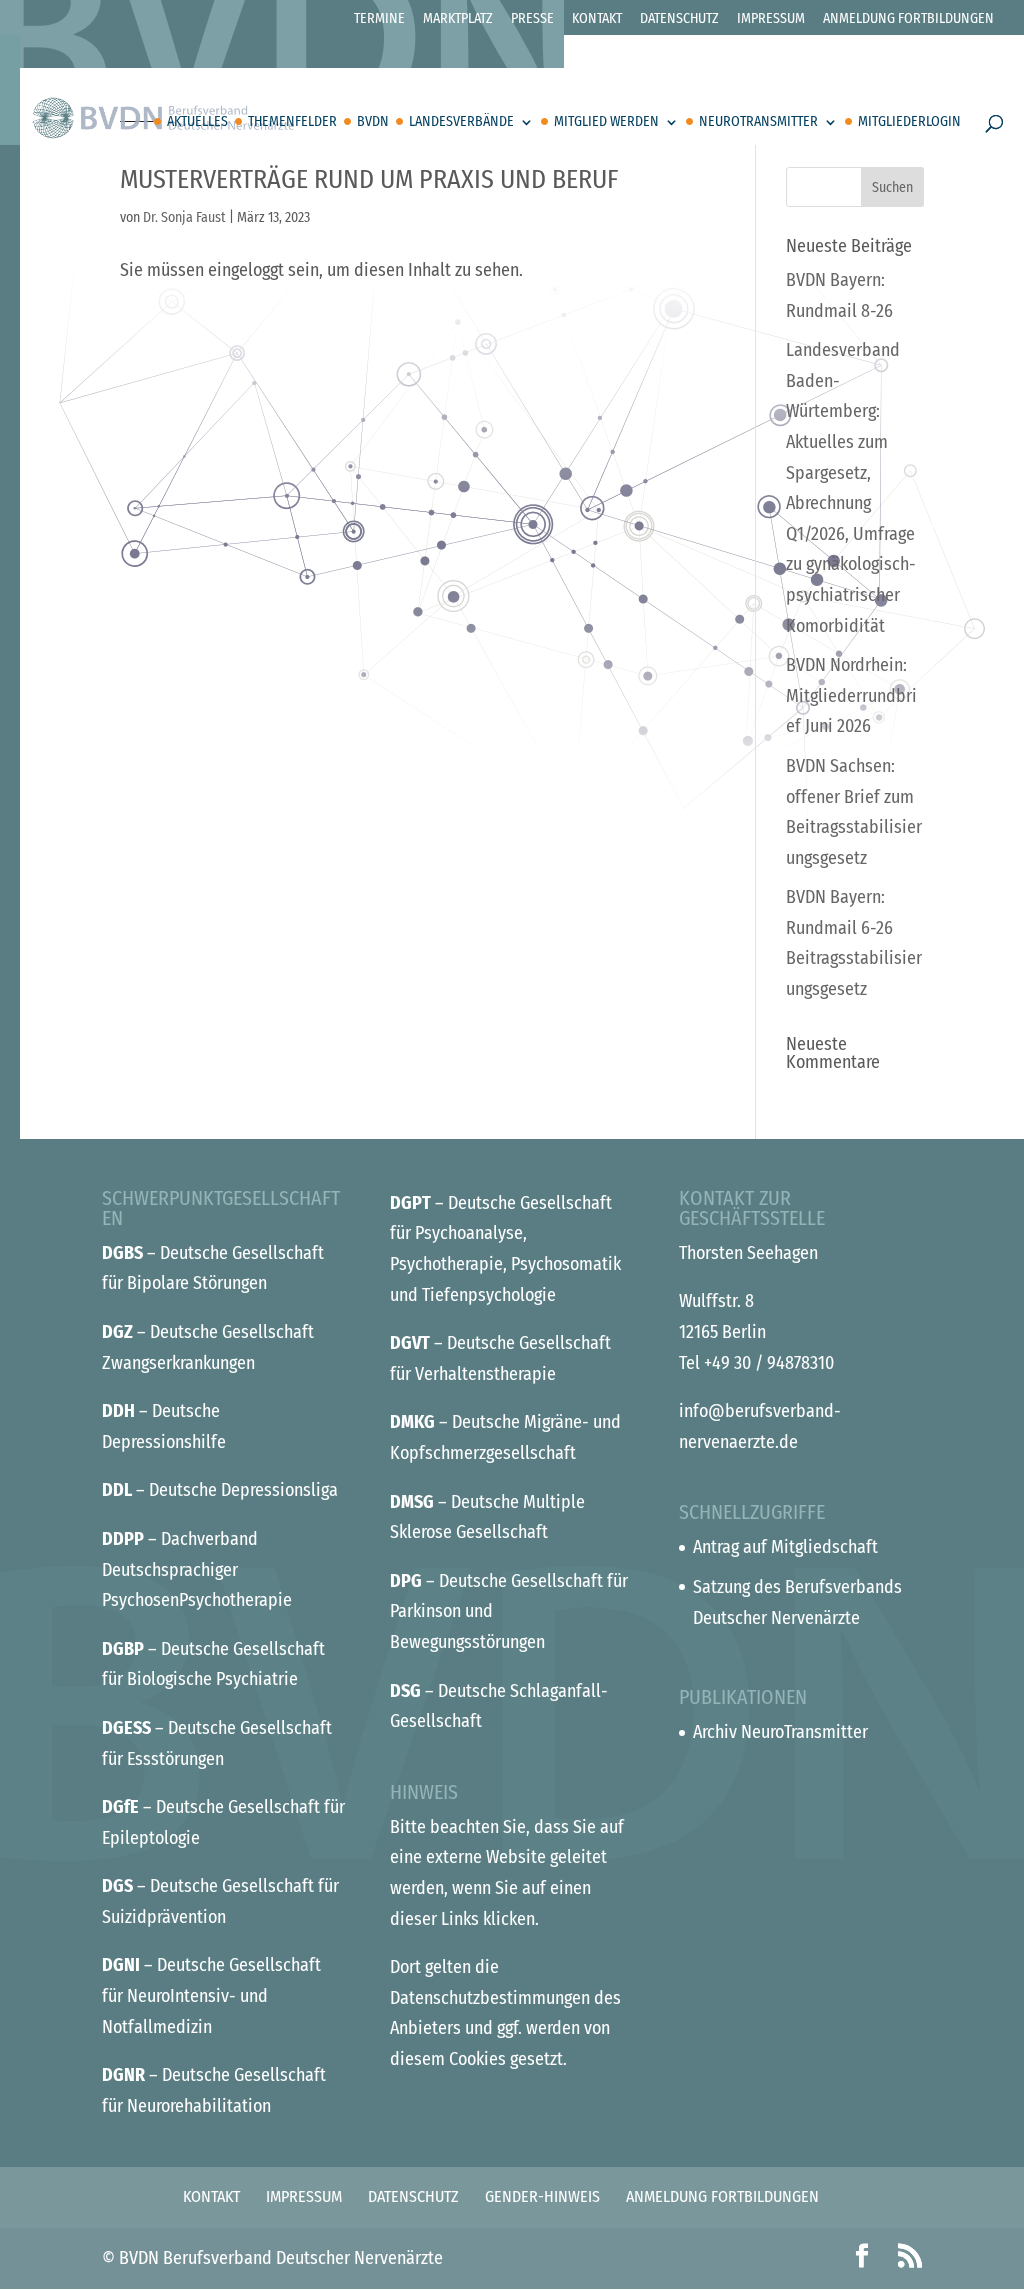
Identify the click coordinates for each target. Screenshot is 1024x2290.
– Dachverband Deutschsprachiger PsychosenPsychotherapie (197, 1569)
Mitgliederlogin (909, 122)
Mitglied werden (606, 122)
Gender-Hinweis (542, 2196)
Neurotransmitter (758, 122)
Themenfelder (292, 122)
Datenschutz (679, 19)
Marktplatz (458, 19)
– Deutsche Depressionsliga (220, 1490)
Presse (532, 19)
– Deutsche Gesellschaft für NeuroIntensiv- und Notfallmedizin (211, 1995)
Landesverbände (461, 122)
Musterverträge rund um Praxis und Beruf (369, 179)
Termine (379, 19)
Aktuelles (197, 122)
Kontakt (597, 19)
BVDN (373, 122)
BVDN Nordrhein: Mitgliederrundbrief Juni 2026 (851, 695)
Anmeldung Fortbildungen (908, 19)
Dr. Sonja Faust (184, 217)
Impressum (771, 19)
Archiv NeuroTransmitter (780, 1732)
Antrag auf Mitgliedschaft (785, 1547)
